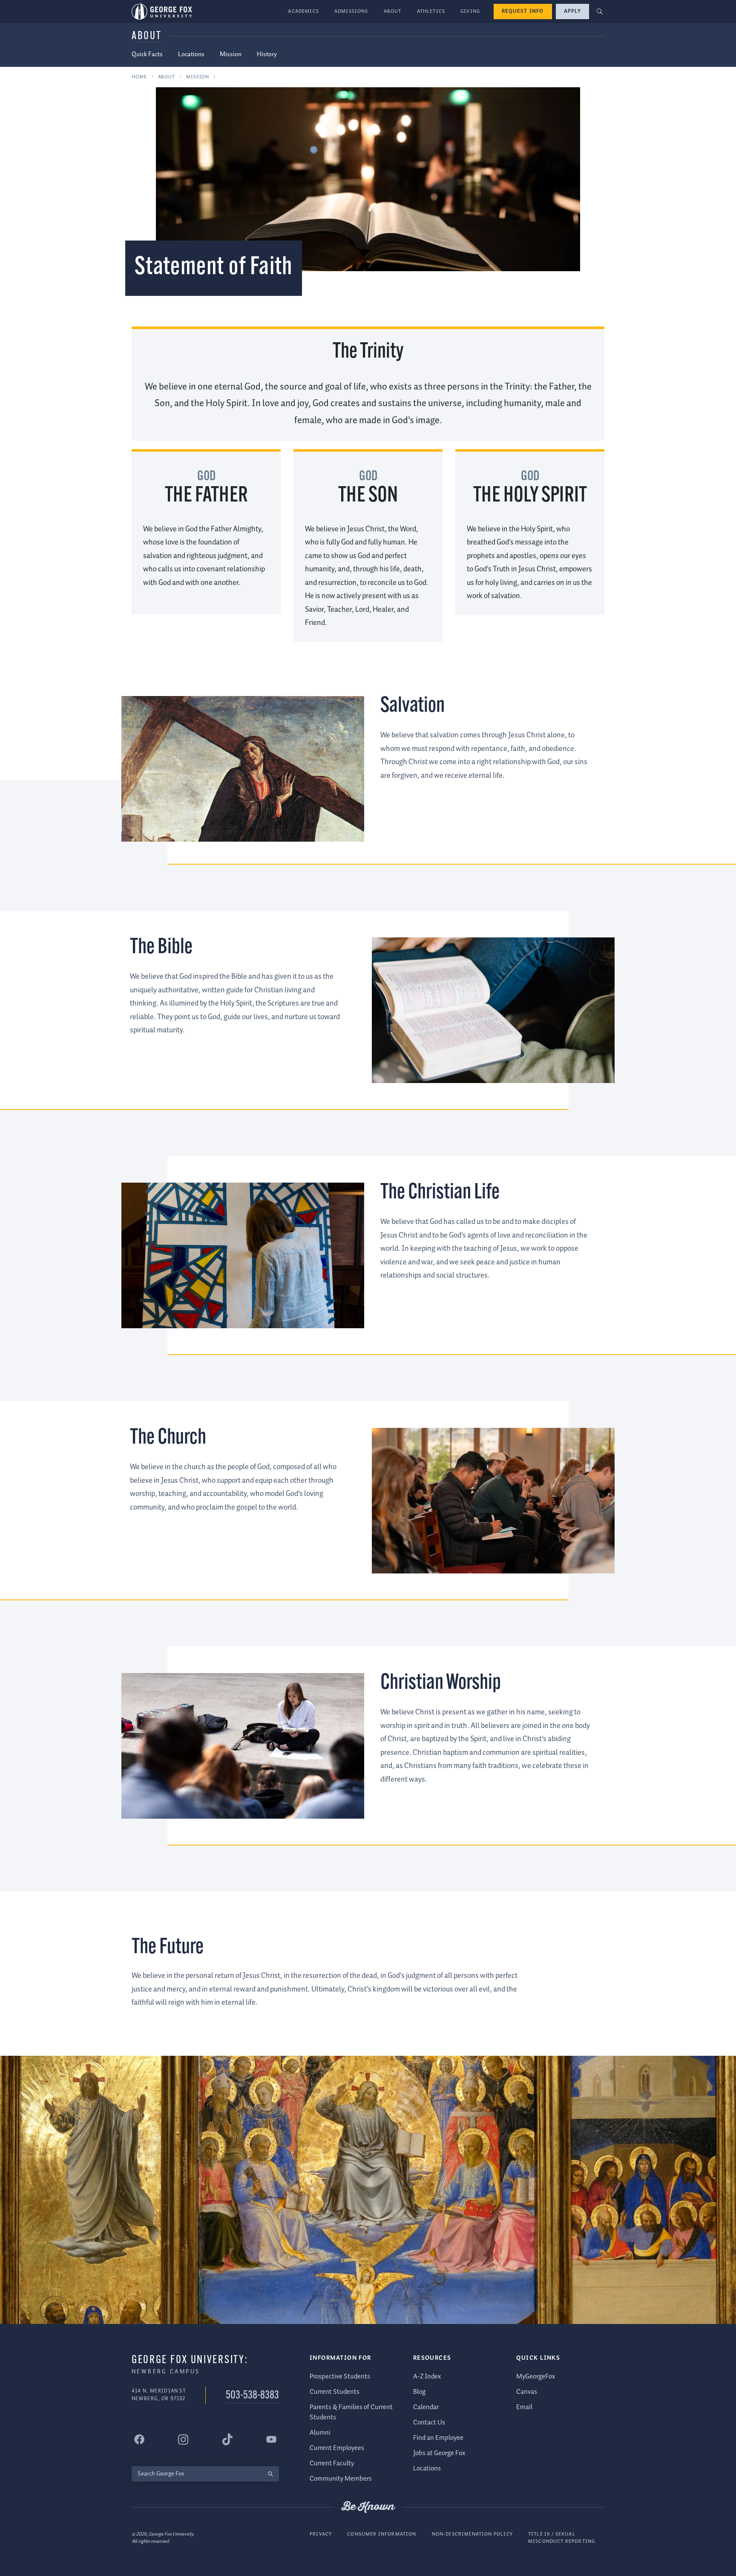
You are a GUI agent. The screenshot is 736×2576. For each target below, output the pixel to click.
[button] (600, 12)
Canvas (527, 2392)
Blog (419, 2392)
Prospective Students (340, 2377)
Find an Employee (438, 2438)
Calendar (426, 2407)
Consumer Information (382, 2534)
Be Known (368, 2507)
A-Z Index (427, 2377)
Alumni (320, 2433)
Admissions (351, 11)
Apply (572, 11)
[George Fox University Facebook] (139, 2439)
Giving (470, 11)
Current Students (335, 2392)
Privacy (321, 2534)
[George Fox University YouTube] (271, 2439)
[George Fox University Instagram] (183, 2440)
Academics (303, 11)
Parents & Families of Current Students (351, 2412)
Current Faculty (332, 2463)
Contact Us (429, 2423)
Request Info (523, 11)
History (267, 54)
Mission (231, 54)
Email (524, 2407)
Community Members (341, 2479)
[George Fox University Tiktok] (227, 2439)
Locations (191, 54)
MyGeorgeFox (536, 2377)
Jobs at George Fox (439, 2453)
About (393, 11)
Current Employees (337, 2448)
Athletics (431, 11)
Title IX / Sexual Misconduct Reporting (562, 2538)
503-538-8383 (252, 2396)
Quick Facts (147, 54)
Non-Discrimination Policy (472, 2534)
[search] (270, 2474)
